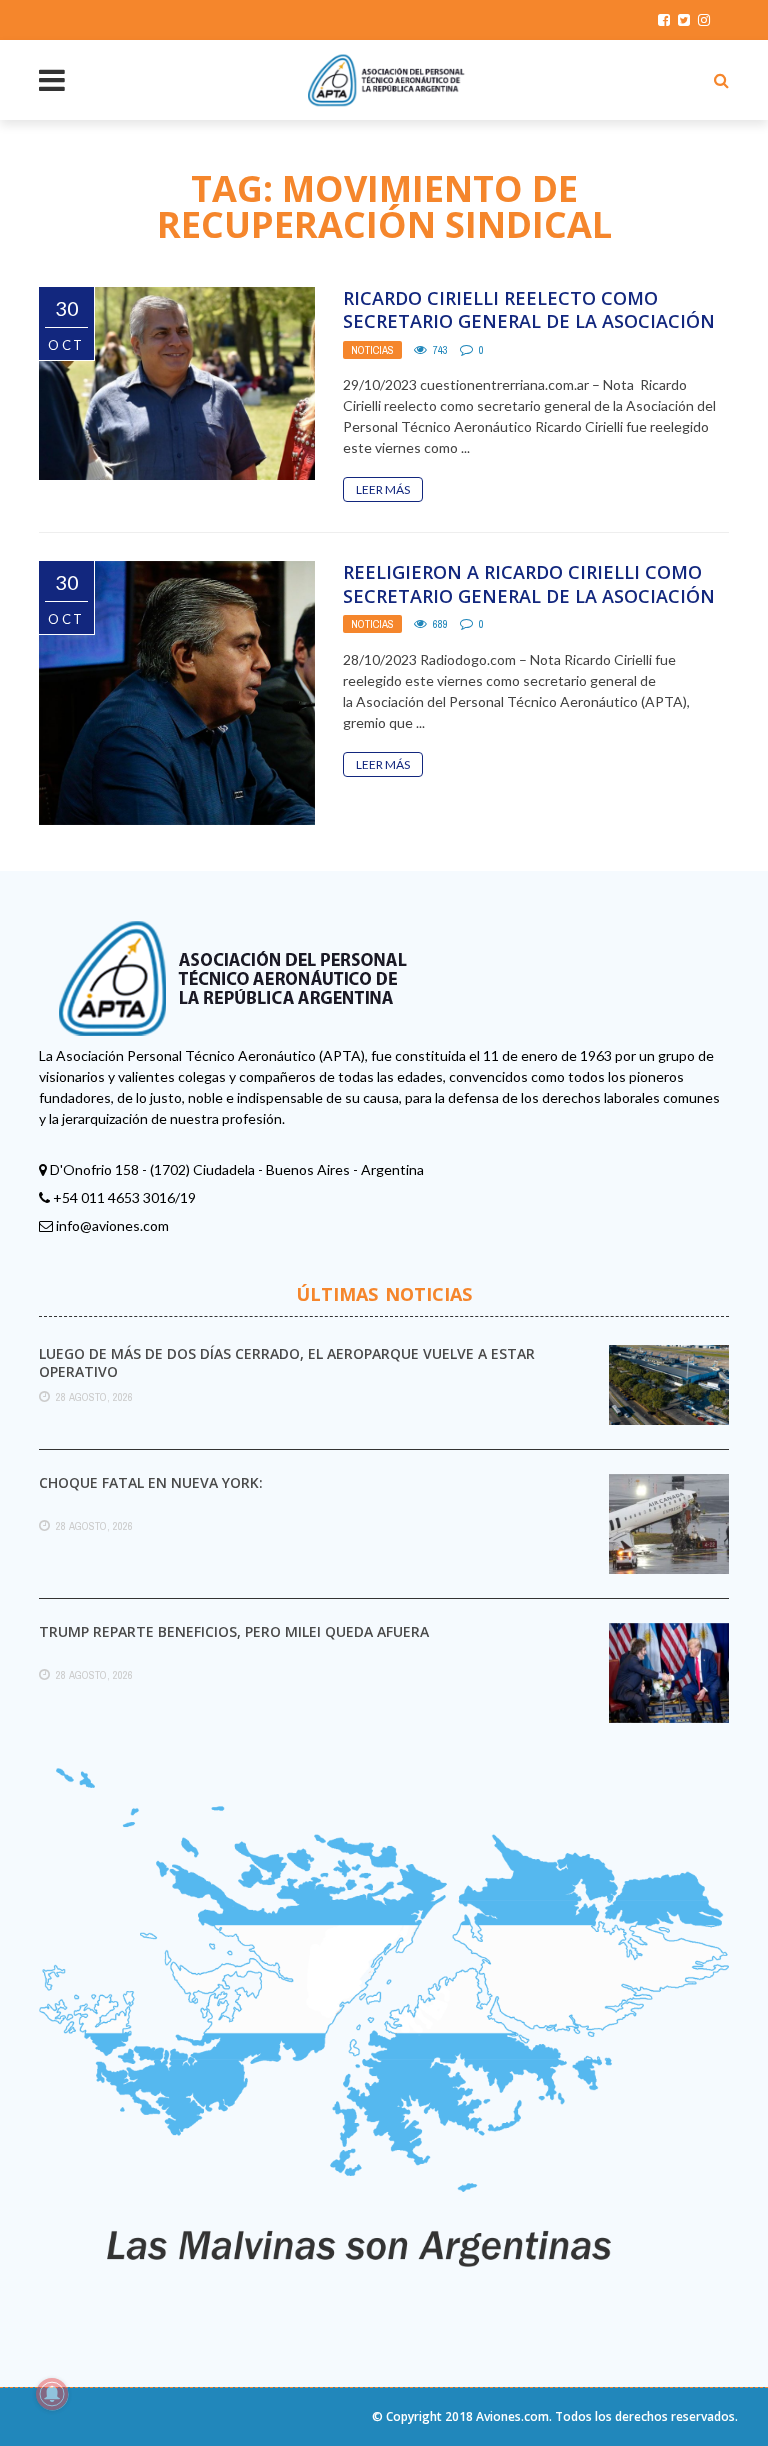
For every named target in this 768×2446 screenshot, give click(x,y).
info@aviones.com (112, 1225)
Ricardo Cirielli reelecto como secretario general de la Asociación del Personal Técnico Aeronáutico (529, 321)
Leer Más (383, 489)
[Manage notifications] (52, 2394)
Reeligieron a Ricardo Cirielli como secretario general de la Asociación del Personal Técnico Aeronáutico (529, 595)
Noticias (372, 350)
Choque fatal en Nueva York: (151, 1482)
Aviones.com (512, 2416)
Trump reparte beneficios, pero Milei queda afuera (234, 1631)
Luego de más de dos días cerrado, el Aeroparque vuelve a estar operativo (287, 1362)
